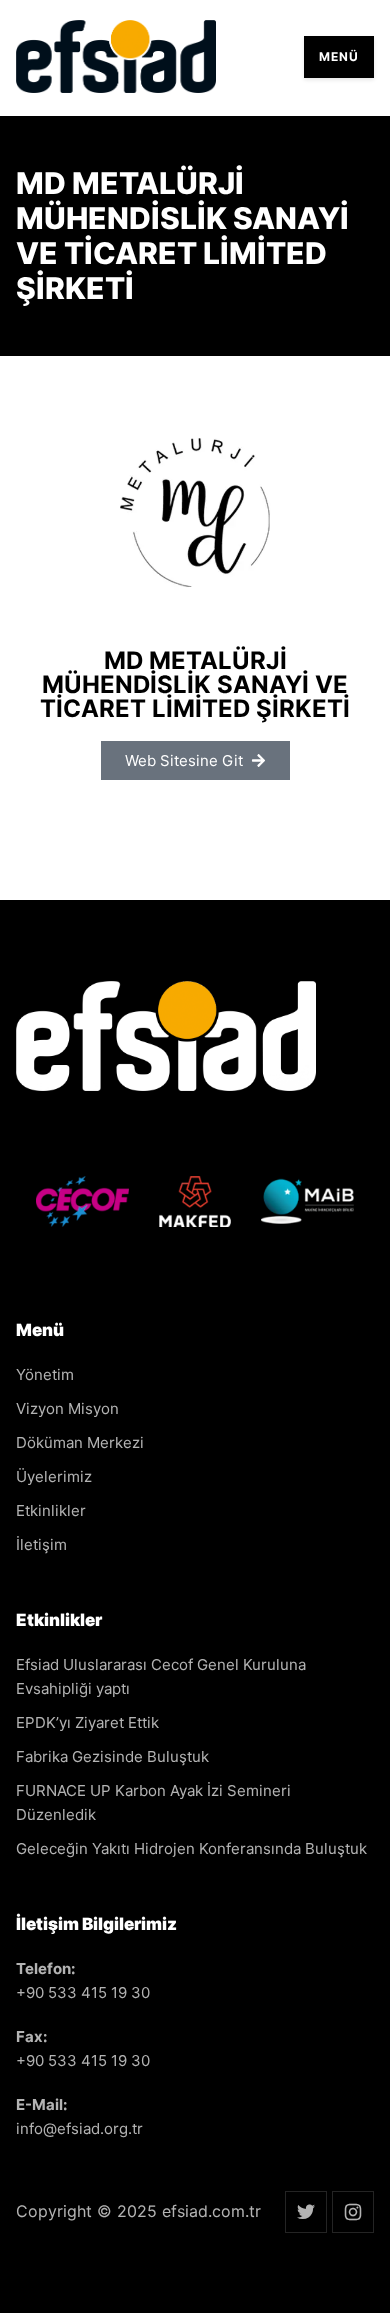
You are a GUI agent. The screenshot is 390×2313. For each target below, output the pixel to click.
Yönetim (45, 1374)
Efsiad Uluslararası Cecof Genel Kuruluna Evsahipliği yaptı (161, 1676)
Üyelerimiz (54, 1476)
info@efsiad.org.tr (79, 2128)
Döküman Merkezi (80, 1442)
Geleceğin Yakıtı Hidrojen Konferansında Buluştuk (191, 1848)
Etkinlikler (51, 1510)
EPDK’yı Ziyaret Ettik (87, 1722)
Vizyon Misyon (67, 1408)
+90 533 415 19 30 (83, 1992)
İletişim (41, 1544)
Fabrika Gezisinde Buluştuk (112, 1756)
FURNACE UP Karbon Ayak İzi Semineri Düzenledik (153, 1802)
